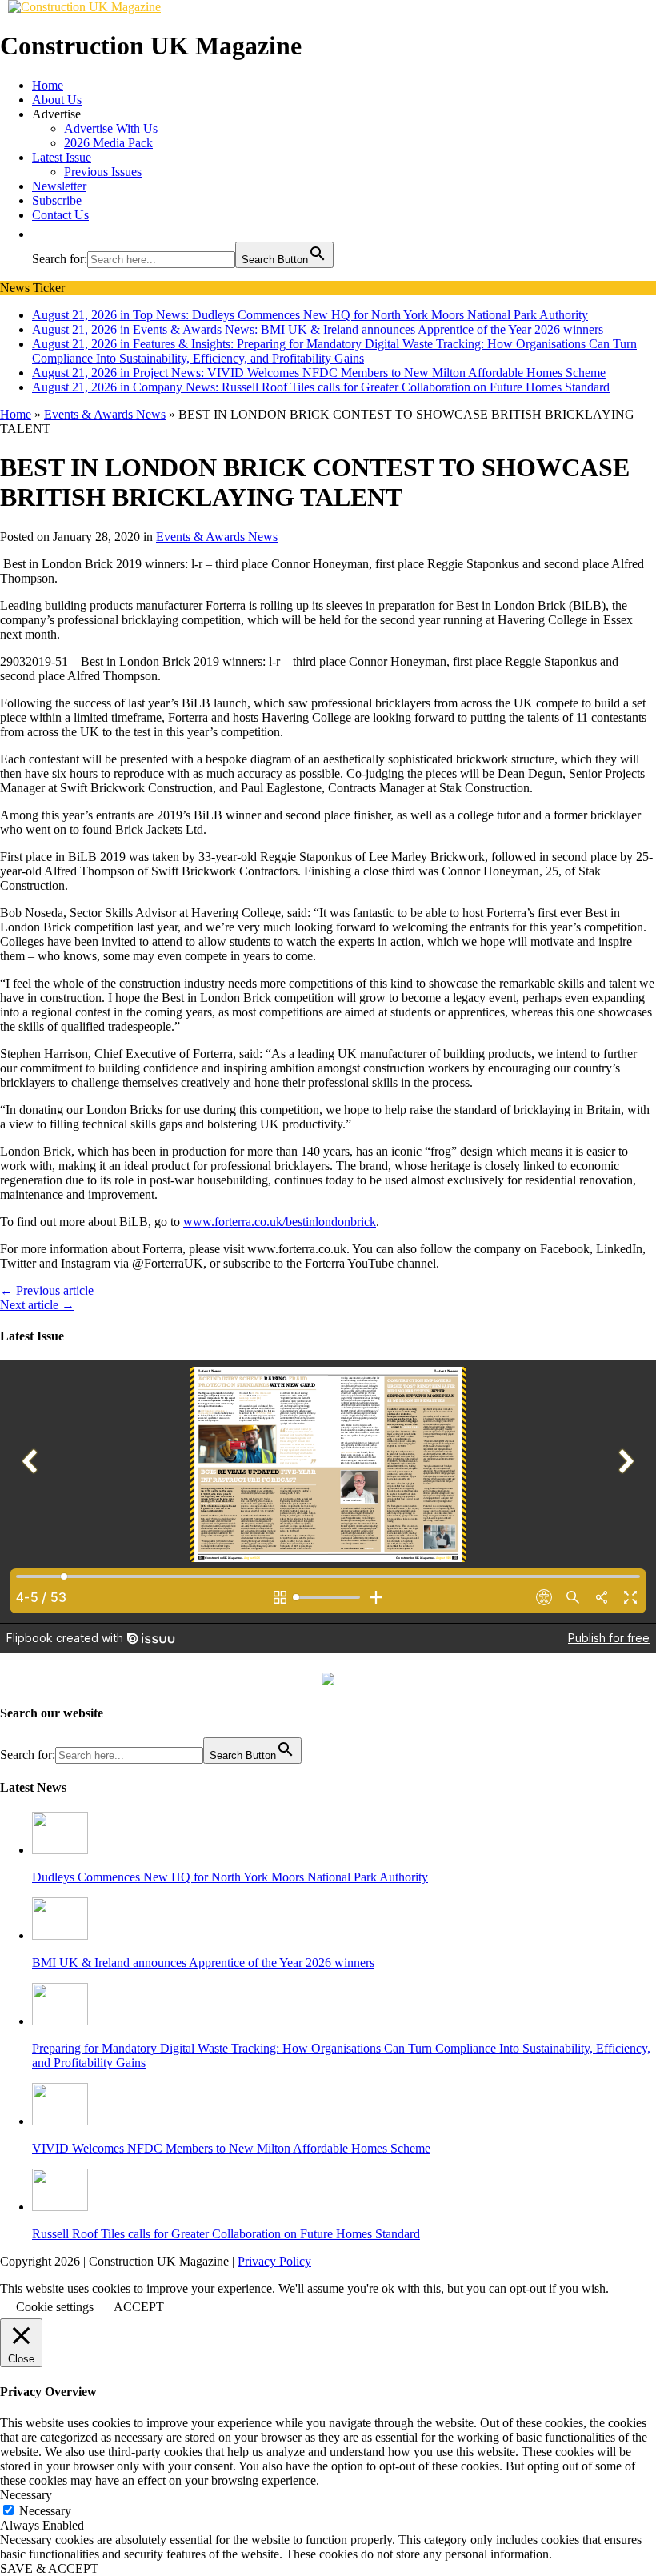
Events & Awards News (217, 537)
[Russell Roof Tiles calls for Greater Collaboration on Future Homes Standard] (60, 2207)
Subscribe (57, 200)
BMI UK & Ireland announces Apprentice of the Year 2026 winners (203, 1963)
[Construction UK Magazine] (84, 7)
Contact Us (60, 215)
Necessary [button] (26, 2495)
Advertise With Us (111, 128)
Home (48, 85)
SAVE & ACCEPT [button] (49, 2568)
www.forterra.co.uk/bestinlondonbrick (280, 1222)
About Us (57, 100)
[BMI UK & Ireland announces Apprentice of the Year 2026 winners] (60, 1935)
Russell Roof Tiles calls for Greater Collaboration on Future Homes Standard (226, 2234)
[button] (40, 234)
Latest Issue (62, 157)
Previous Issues (103, 172)
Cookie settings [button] (55, 2307)
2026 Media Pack (108, 143)
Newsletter (59, 186)
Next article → (37, 1305)
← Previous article (47, 1290)
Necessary (45, 2511)
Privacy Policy (274, 2261)
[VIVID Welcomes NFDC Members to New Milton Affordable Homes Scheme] (60, 2121)
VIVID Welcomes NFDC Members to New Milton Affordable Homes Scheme (231, 2148)
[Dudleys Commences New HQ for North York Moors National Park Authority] (60, 1850)
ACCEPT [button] (139, 2307)
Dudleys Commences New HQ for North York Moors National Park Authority (230, 1877)
